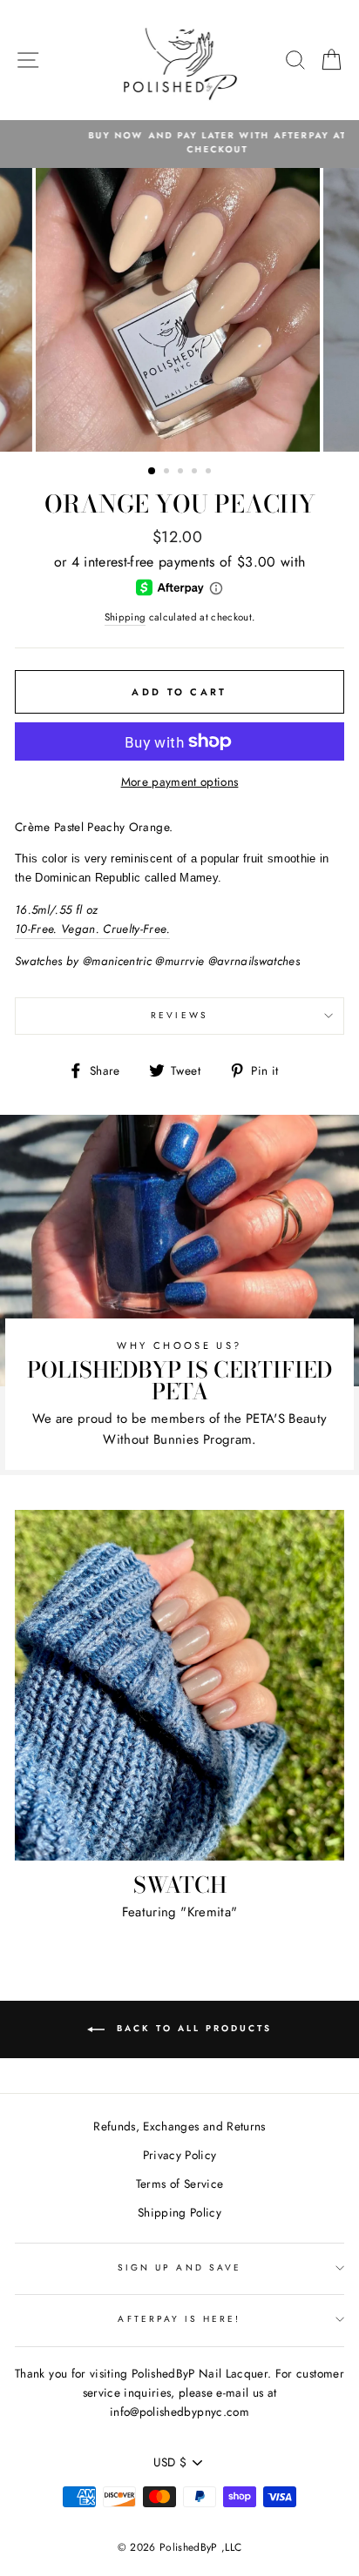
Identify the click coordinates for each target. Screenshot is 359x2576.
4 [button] (196, 473)
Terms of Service (179, 2184)
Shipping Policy (179, 2212)
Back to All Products (192, 2029)
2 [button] (168, 473)
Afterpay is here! (179, 2319)
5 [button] (210, 473)
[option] (179, 143)
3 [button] (182, 473)
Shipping (125, 617)
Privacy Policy (180, 2155)
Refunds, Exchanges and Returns (179, 2126)
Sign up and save (179, 2267)
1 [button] (152, 472)
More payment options (180, 782)
